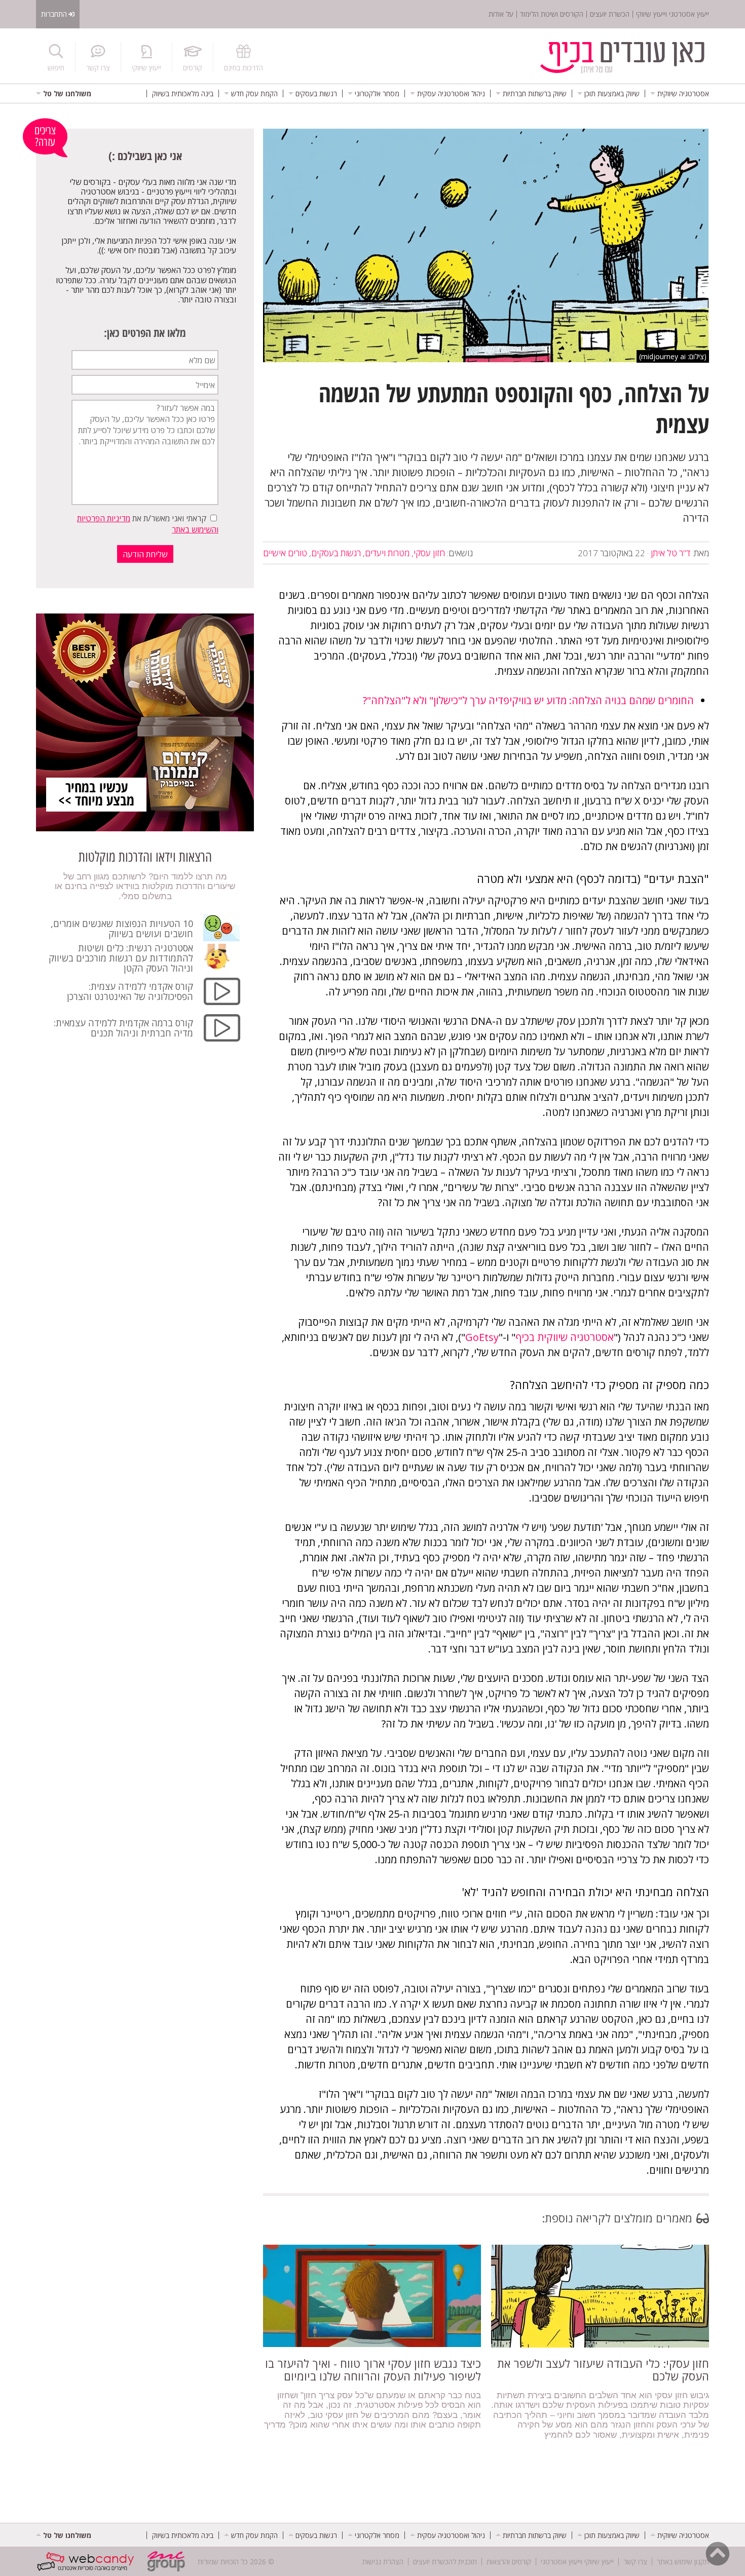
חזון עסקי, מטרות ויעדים (405, 553)
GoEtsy (482, 1337)
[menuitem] (680, 93)
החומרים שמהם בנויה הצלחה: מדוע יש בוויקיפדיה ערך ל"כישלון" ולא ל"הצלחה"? (528, 700)
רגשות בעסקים (336, 553)
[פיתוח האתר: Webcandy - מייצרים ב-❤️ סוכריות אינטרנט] (88, 2561)
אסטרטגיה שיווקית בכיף (565, 1337)
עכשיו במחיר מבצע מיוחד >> (96, 794)
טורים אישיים (285, 553)
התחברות (54, 14)
